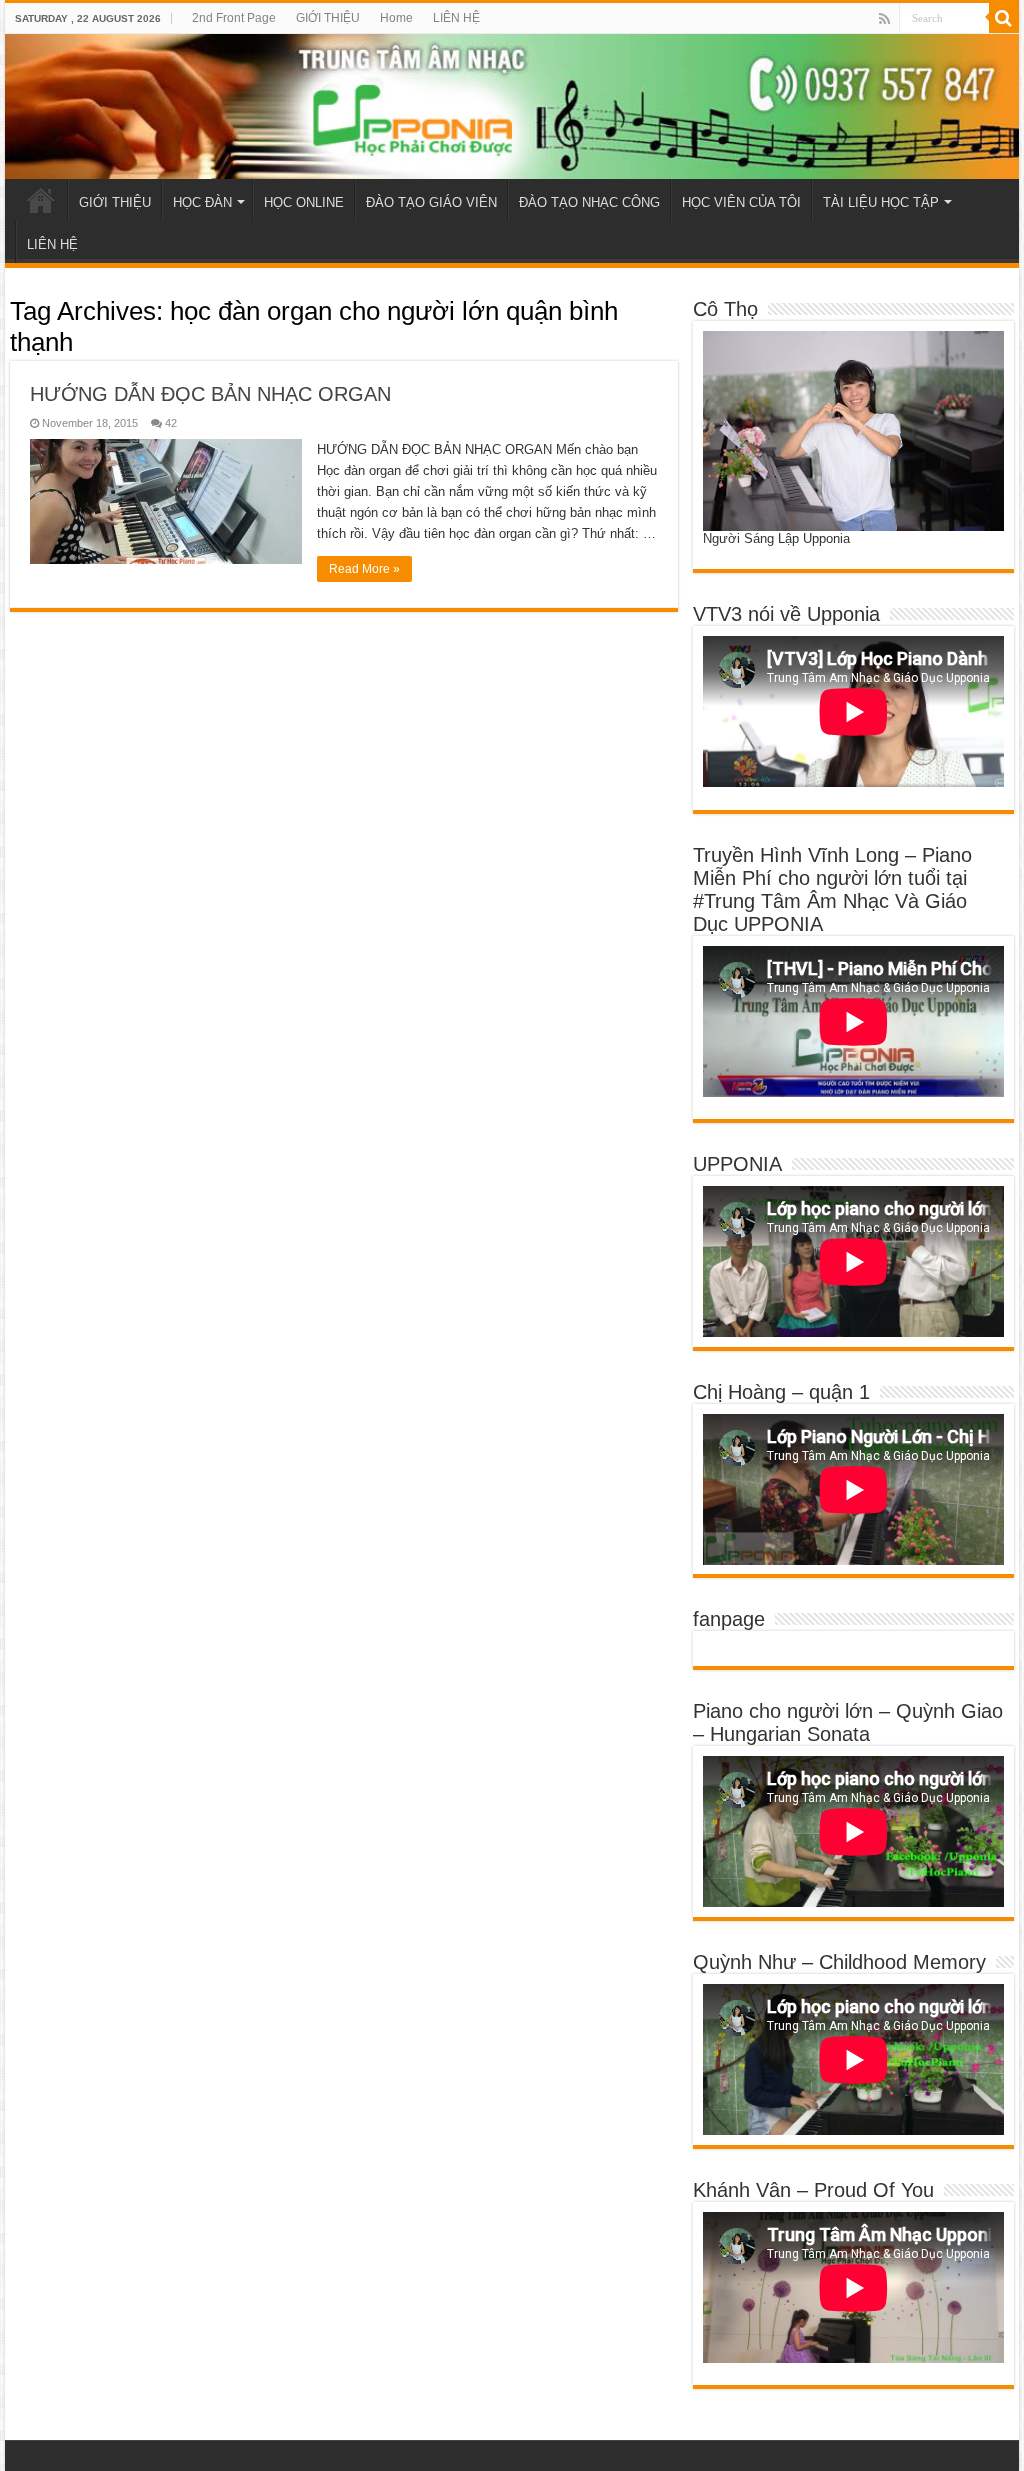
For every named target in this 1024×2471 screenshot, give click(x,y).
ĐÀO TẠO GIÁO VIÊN (431, 202)
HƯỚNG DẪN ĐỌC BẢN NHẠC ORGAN (210, 394)
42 (171, 423)
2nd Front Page (234, 18)
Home (396, 18)
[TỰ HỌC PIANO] (512, 106)
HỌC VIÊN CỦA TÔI (741, 202)
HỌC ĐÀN (202, 202)
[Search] (1004, 18)
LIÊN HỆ (456, 18)
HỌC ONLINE (304, 202)
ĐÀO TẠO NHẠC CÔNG (589, 202)
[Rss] (884, 19)
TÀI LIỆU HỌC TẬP (881, 202)
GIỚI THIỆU (328, 18)
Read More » (364, 569)
